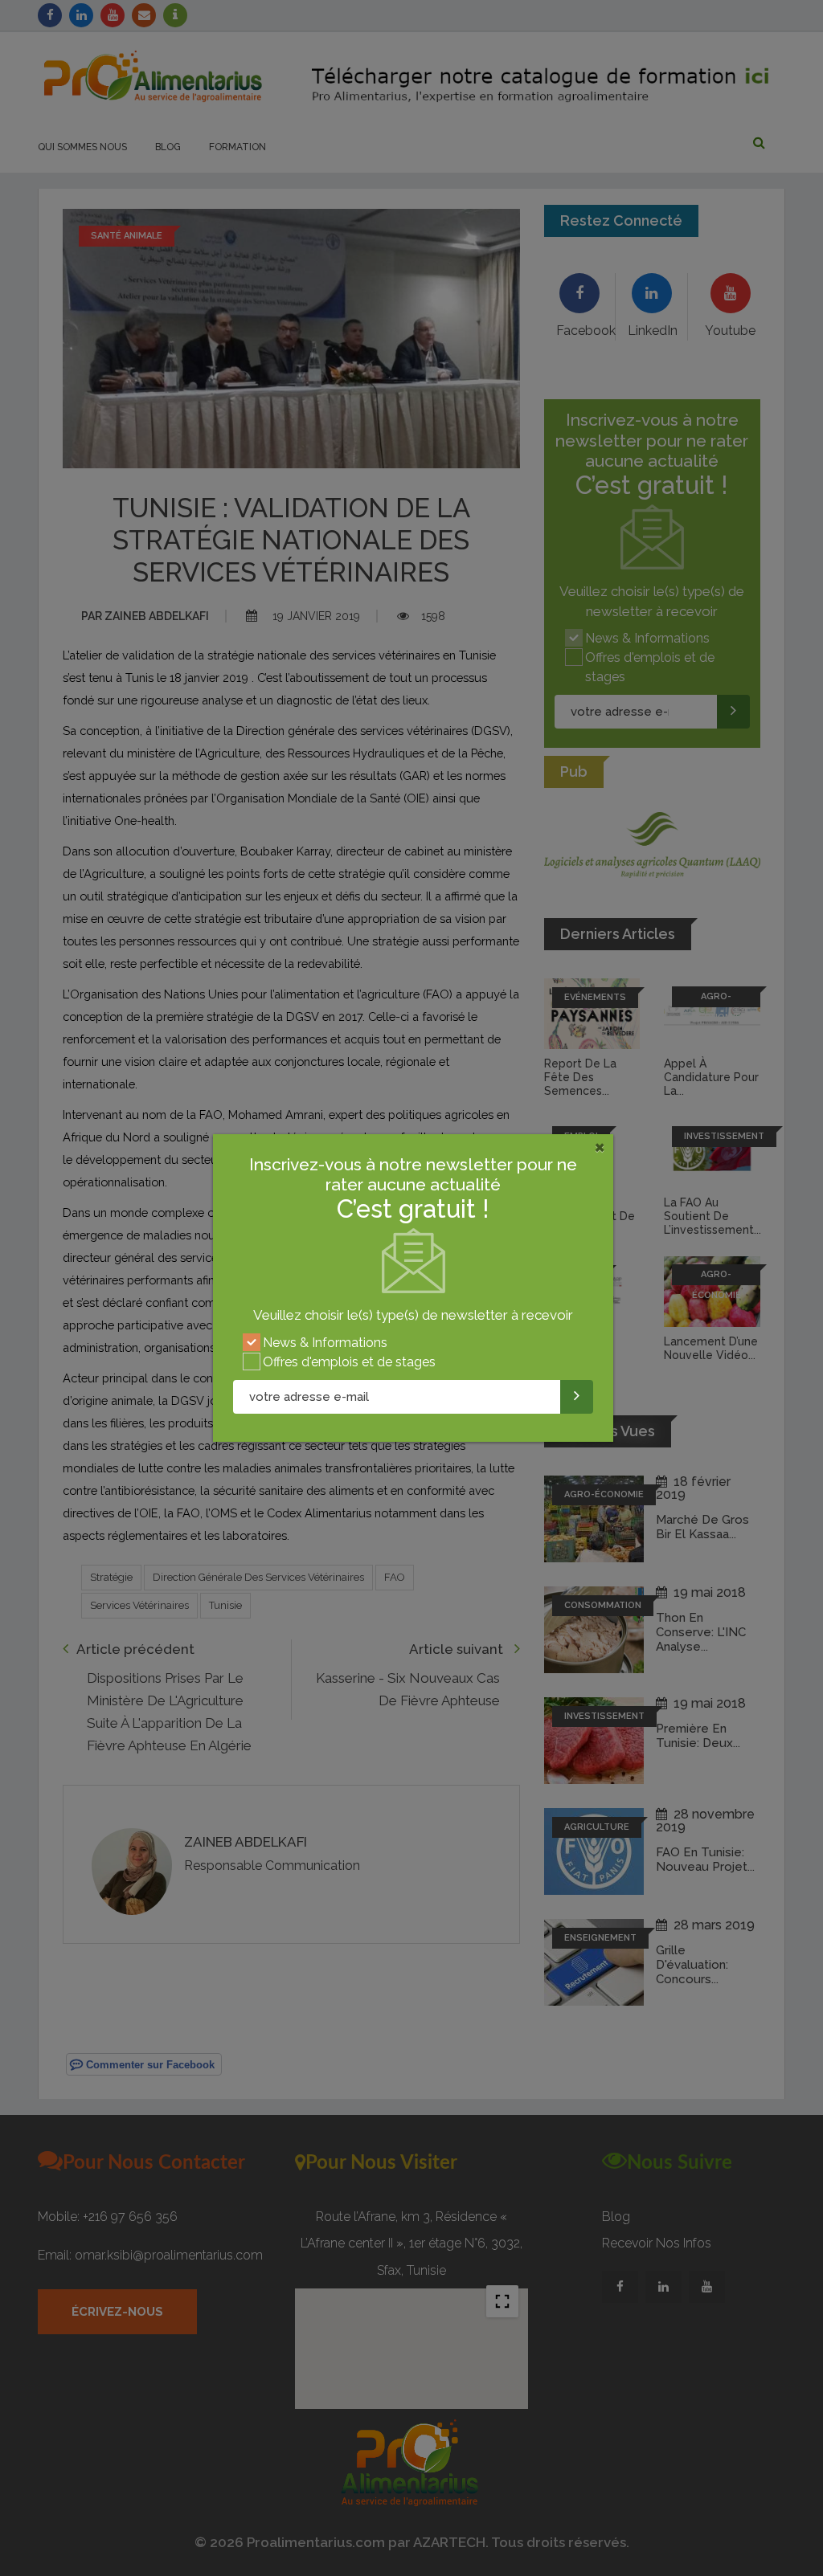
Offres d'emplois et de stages (349, 1362)
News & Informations (325, 1343)
